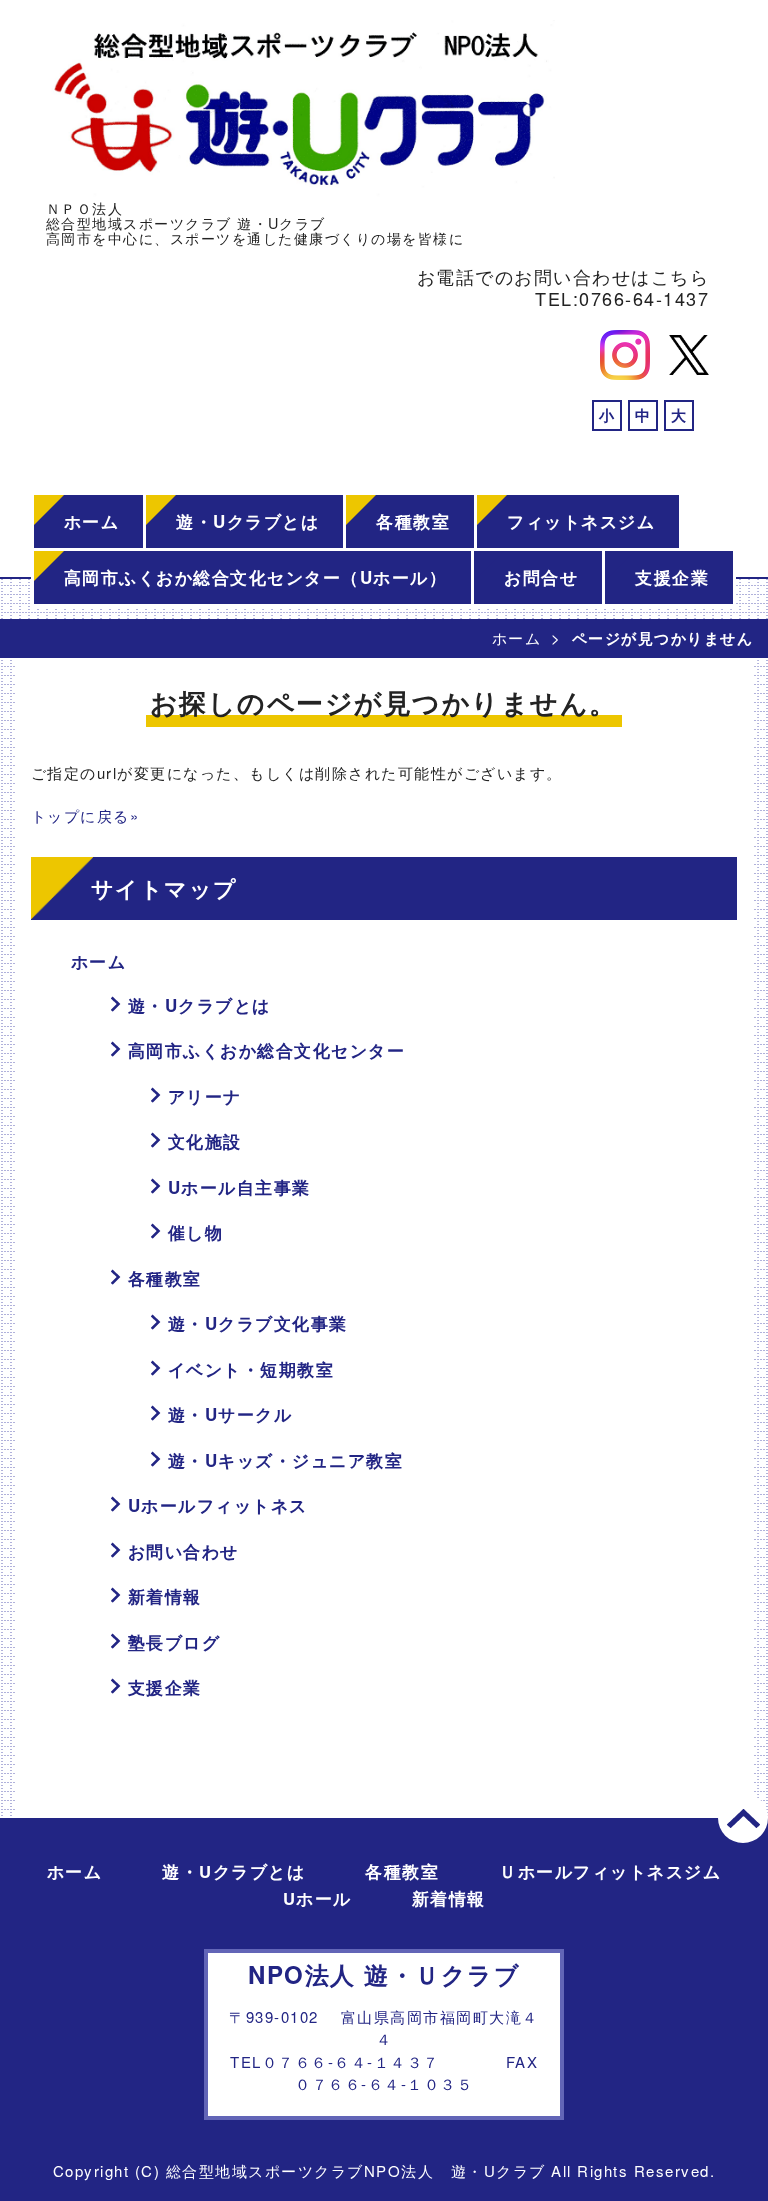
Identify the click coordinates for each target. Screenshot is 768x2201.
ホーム (92, 521)
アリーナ (205, 1096)
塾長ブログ (174, 1642)
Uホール (317, 1898)
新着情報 (165, 1596)
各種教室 (413, 521)
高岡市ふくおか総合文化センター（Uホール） (256, 577)
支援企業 (672, 577)
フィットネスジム (581, 521)
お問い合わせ (183, 1551)
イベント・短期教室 (251, 1369)
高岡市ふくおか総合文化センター (267, 1050)
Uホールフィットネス (218, 1505)
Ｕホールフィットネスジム (610, 1871)
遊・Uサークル (230, 1414)
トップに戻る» (85, 815)
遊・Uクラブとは (247, 521)
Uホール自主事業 (239, 1187)
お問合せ (541, 577)
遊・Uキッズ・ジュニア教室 (286, 1460)
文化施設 (205, 1141)
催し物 (196, 1232)
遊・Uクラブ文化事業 (258, 1323)
